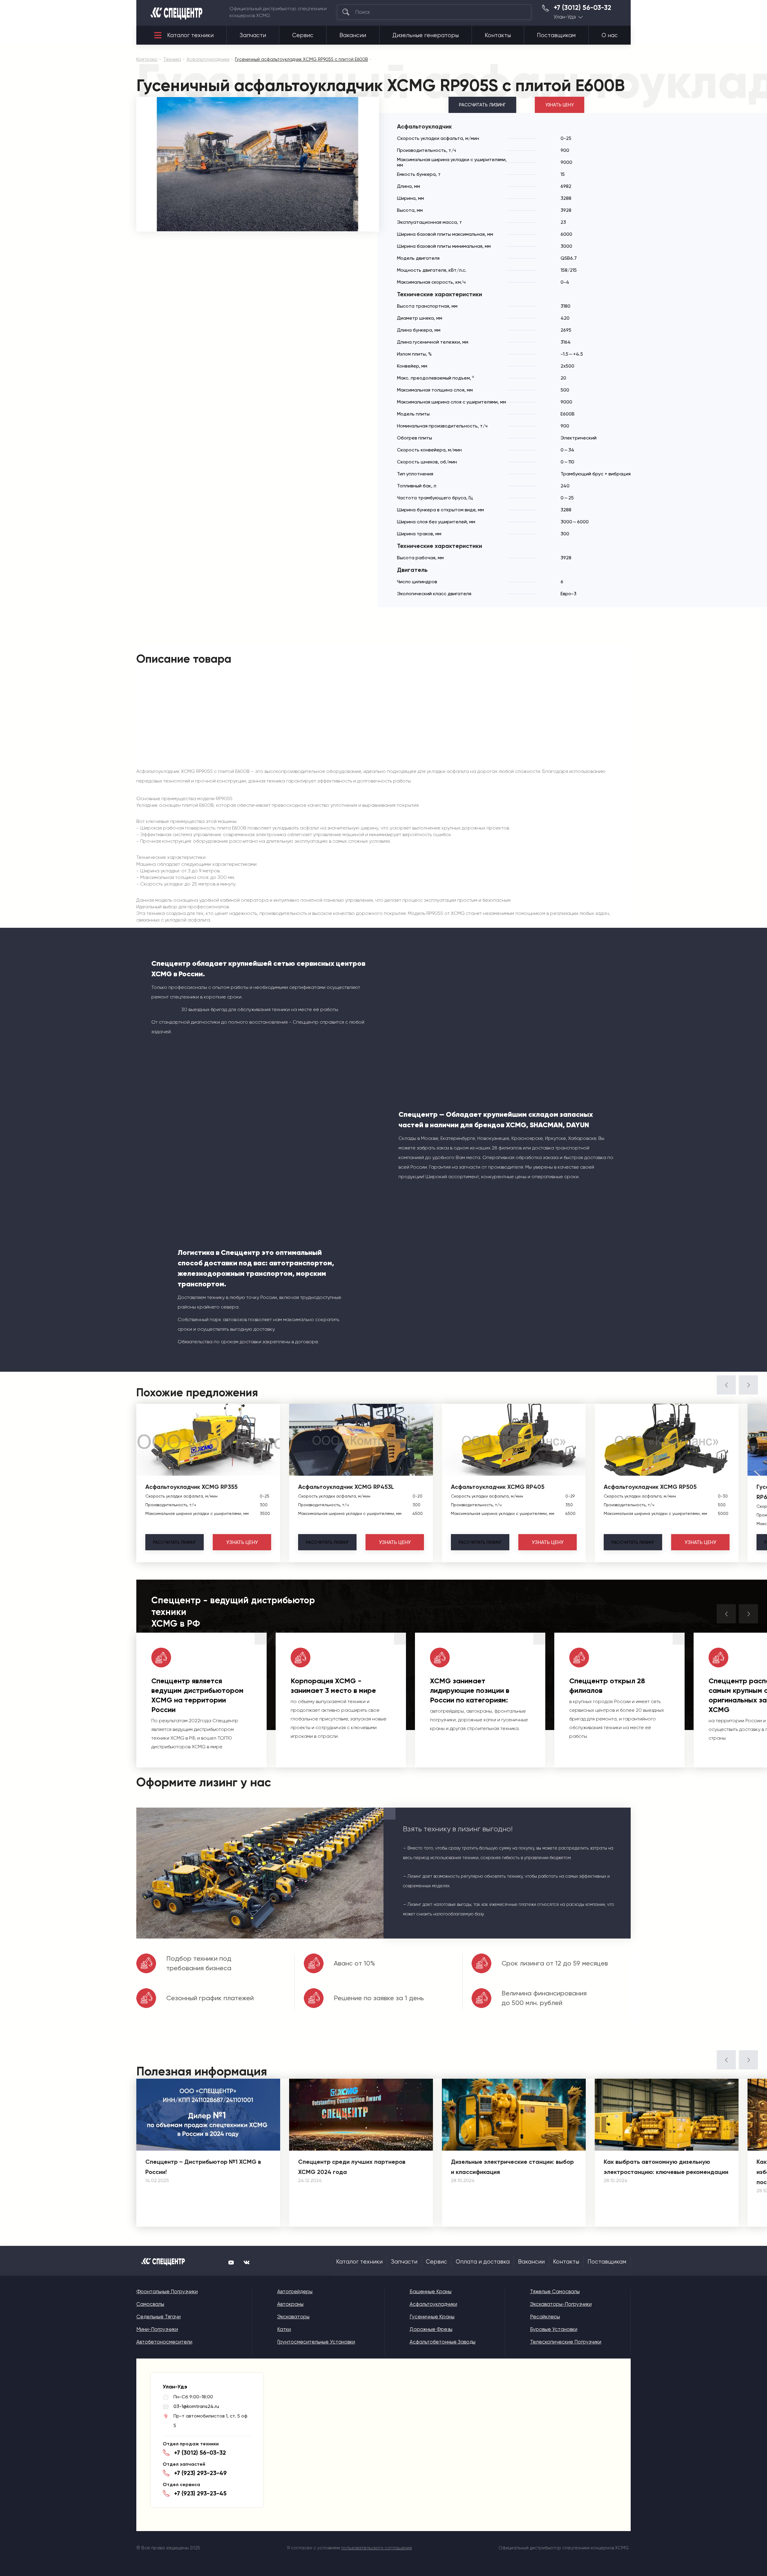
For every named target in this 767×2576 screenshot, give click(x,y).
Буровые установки (554, 2329)
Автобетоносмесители (164, 2342)
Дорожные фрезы (431, 2329)
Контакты (498, 35)
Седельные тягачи (158, 2317)
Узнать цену (560, 105)
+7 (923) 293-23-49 (200, 2473)
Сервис (303, 35)
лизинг (175, 1542)
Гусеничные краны (432, 2317)
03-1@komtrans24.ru (196, 2406)
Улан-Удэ (565, 17)
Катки (284, 2329)
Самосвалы (150, 2304)
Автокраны (290, 2304)
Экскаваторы (293, 2317)
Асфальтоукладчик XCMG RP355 (191, 1487)
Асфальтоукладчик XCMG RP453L (346, 1487)
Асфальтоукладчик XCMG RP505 (650, 1487)
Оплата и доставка (483, 2262)
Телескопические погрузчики (566, 2342)
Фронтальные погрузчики (167, 2291)
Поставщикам (556, 35)
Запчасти (253, 35)
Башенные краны (431, 2291)
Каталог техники (190, 35)
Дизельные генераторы (426, 35)
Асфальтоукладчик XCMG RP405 (498, 1487)
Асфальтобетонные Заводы (443, 2342)
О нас (610, 35)
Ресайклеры (545, 2317)
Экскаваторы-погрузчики (561, 2304)
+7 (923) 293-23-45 (200, 2493)
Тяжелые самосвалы (555, 2291)
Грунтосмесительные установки (316, 2342)
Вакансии (353, 35)
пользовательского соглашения (377, 2548)
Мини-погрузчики (157, 2329)
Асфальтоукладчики (433, 2304)
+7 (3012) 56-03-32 (582, 8)
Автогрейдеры (295, 2291)
